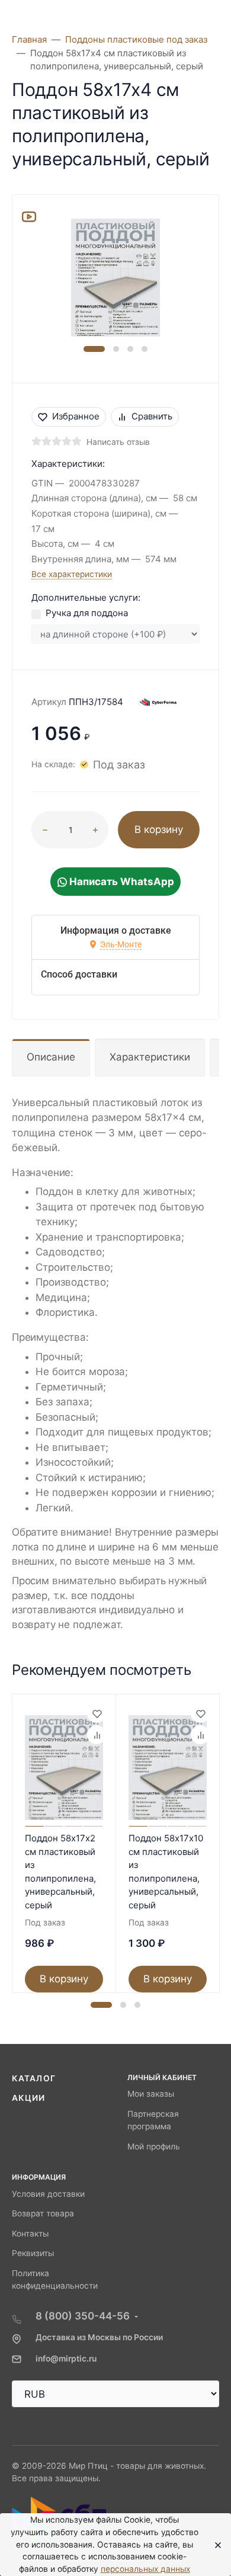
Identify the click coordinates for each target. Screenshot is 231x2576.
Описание (51, 1057)
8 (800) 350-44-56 (83, 2316)
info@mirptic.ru (66, 2359)
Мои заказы (151, 2094)
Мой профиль (154, 2146)
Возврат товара (43, 2213)
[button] (94, 349)
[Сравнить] (97, 1735)
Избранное (76, 416)
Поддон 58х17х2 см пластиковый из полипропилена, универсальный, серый (60, 1872)
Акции (29, 2098)
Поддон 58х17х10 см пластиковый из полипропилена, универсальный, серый (166, 1872)
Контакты (30, 2234)
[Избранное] (97, 1713)
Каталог (34, 2078)
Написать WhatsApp (121, 882)
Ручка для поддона (87, 613)
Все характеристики (72, 574)
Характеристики (150, 1057)
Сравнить (152, 416)
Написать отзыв (118, 442)
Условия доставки (48, 2194)
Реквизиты (33, 2253)
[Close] (214, 2545)
